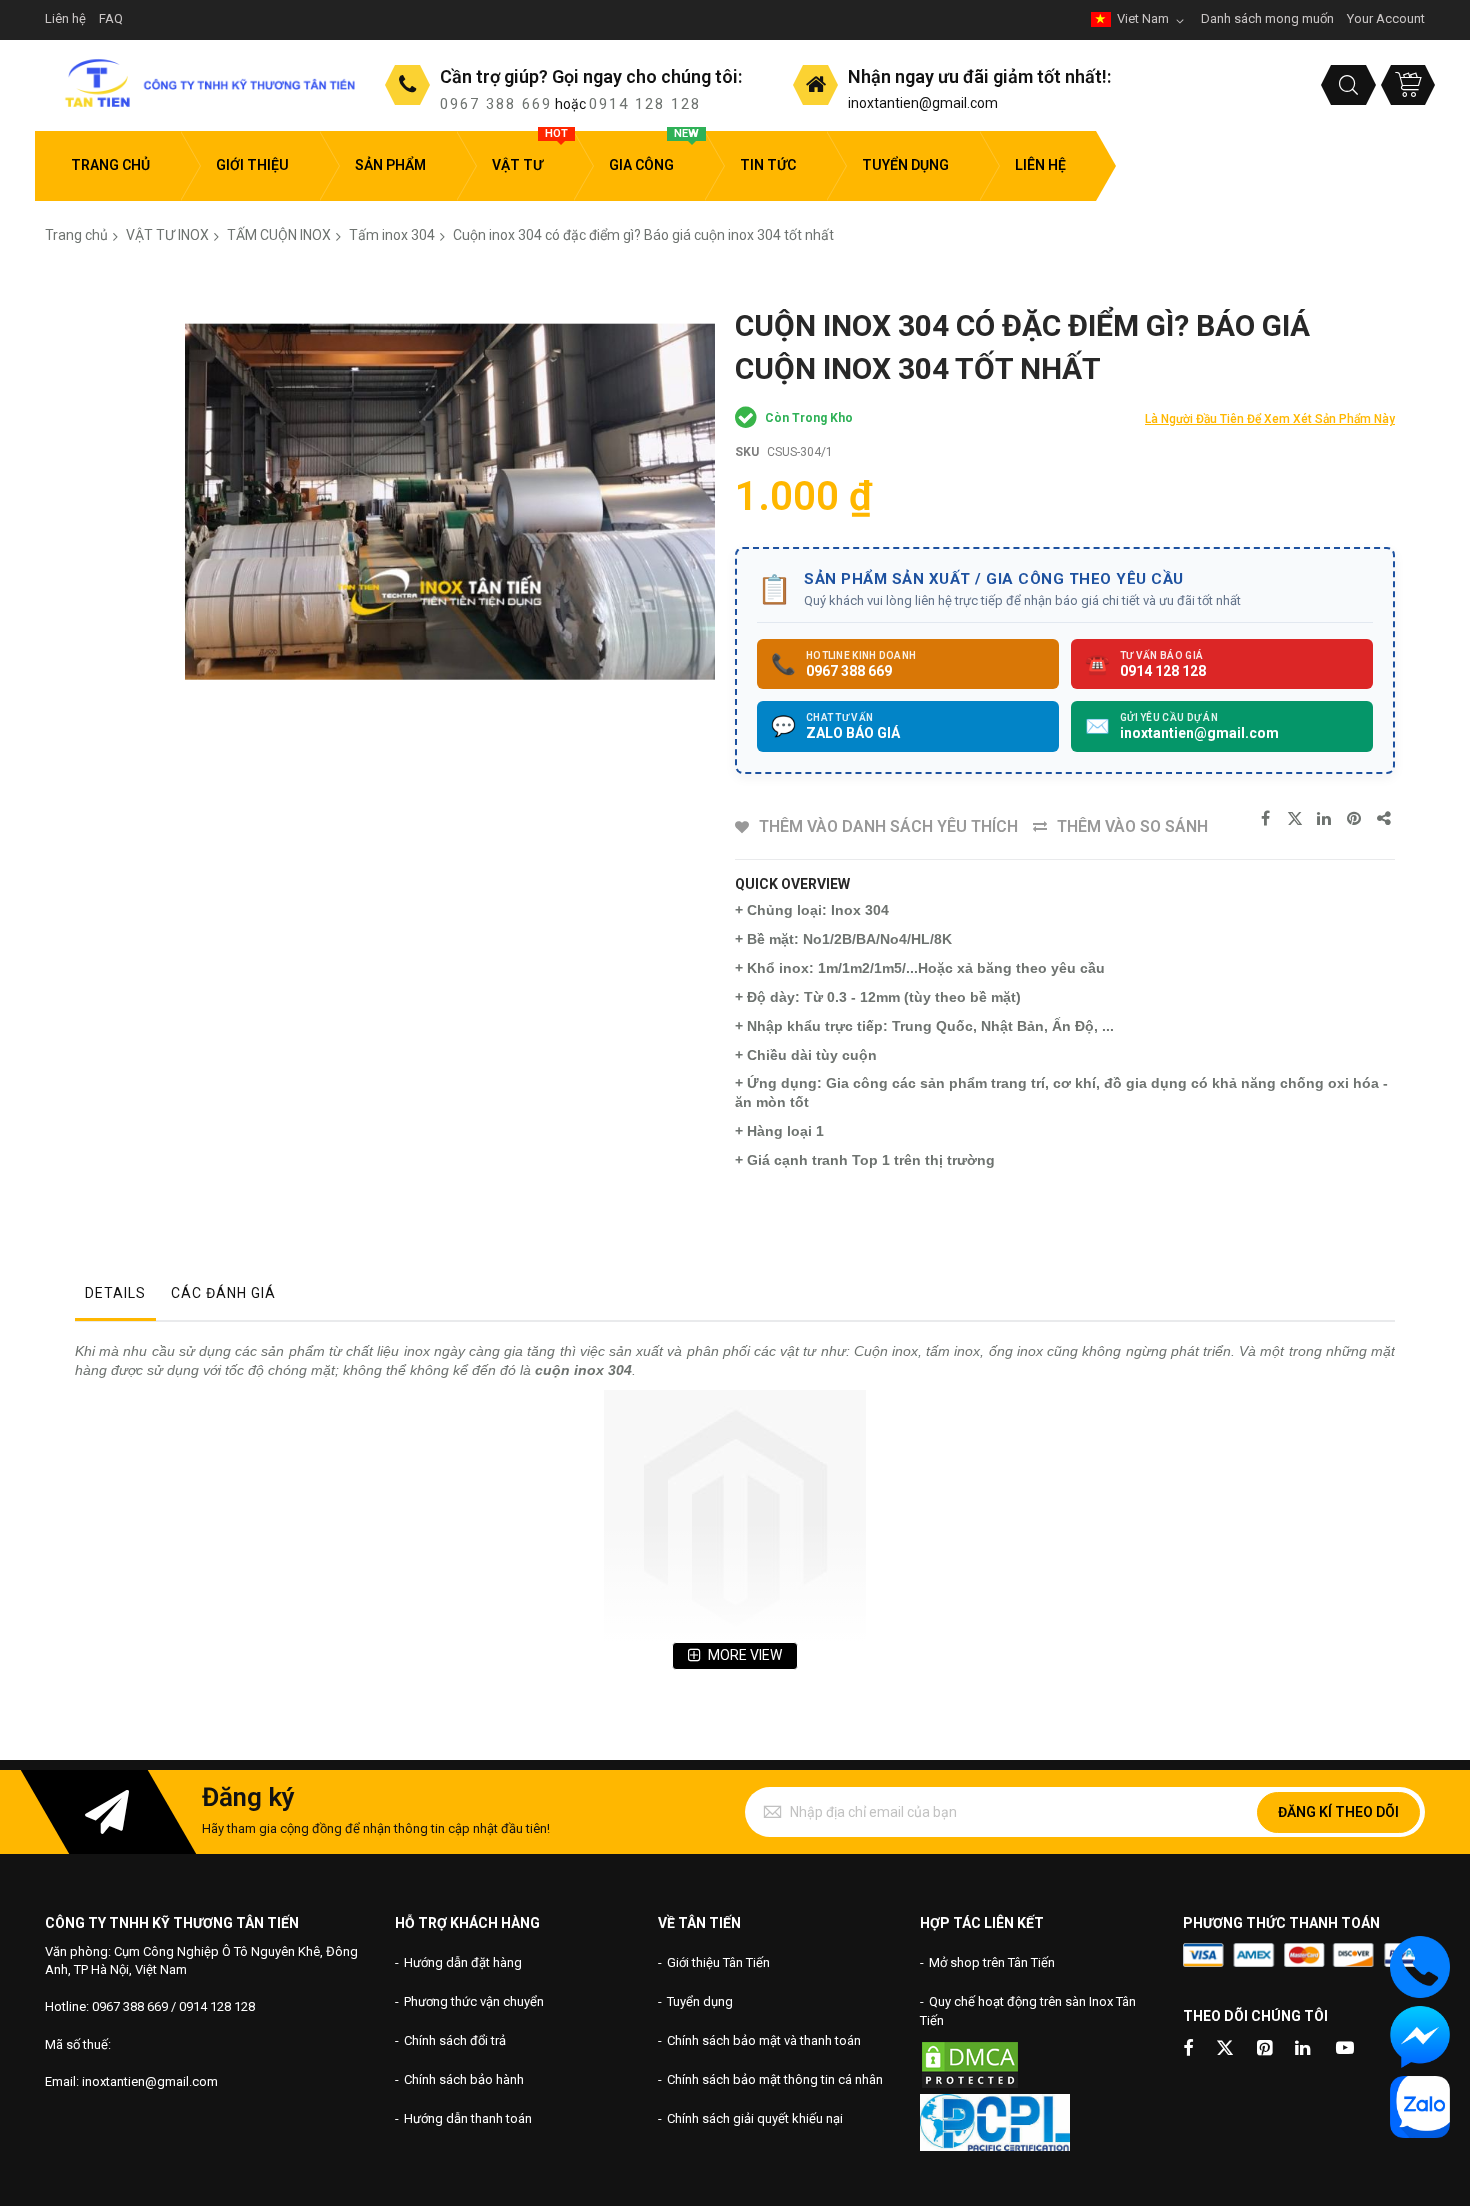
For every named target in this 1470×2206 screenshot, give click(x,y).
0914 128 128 (645, 104)
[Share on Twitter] (1295, 819)
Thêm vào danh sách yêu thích (888, 826)
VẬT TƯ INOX (167, 235)
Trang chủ (76, 235)
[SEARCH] (1348, 85)
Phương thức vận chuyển (474, 2001)
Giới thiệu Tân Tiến (718, 1962)
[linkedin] (1304, 2049)
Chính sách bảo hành (464, 2079)
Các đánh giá (223, 1293)
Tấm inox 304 (392, 235)
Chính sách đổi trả (455, 2040)
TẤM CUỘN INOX (279, 235)
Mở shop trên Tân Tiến (992, 1962)
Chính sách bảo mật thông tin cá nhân (775, 2079)
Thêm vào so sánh (1132, 826)
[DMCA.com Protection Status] (970, 2085)
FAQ (111, 18)
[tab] (115, 1298)
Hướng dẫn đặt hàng (463, 1962)
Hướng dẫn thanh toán (468, 2118)
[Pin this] (1355, 819)
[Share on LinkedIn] (1325, 819)
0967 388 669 (496, 104)
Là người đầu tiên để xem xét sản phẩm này (1270, 419)
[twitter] (1225, 2049)
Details (115, 1293)
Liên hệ (65, 18)
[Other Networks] (1385, 819)
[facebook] (1188, 2049)
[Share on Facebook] (1265, 819)
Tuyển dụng (700, 2001)
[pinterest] (1266, 2049)
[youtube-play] (1345, 2049)
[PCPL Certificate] (995, 2146)
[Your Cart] (1408, 85)
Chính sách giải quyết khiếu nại (755, 2118)
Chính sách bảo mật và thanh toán (764, 2040)
